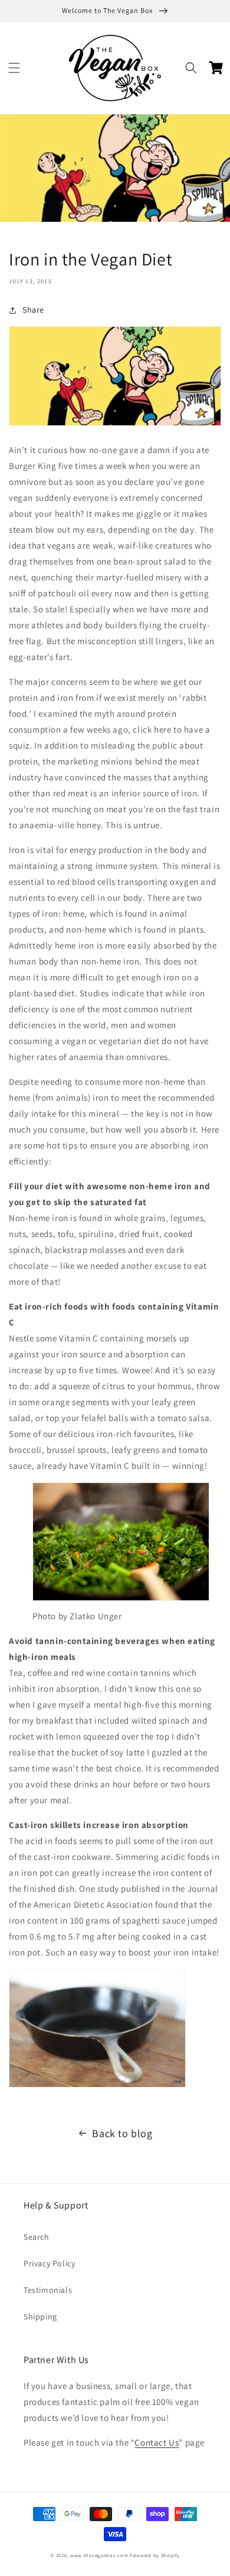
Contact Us (157, 2442)
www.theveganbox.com (99, 2555)
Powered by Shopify (155, 2555)
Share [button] (33, 310)
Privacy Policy (49, 2263)
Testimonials (48, 2290)
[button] (14, 68)
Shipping (40, 2316)
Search (37, 2237)
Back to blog (122, 2133)
